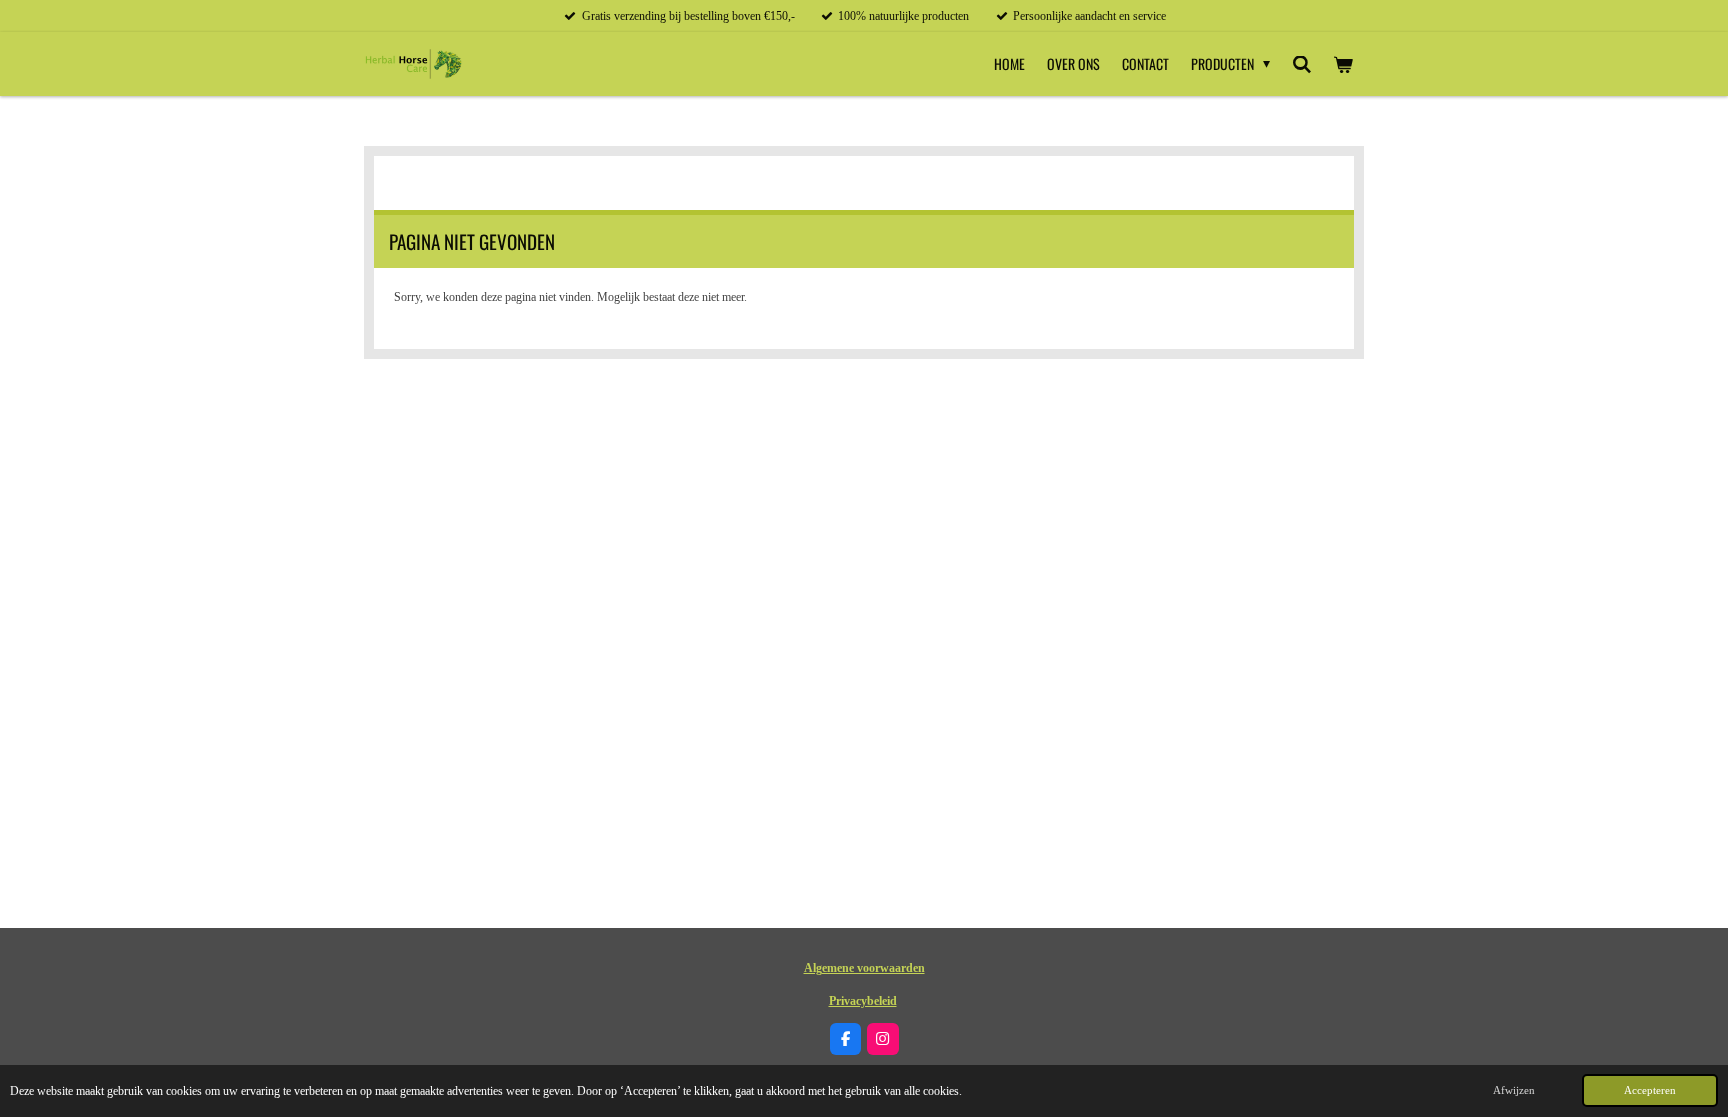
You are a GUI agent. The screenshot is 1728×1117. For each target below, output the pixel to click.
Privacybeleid (863, 1001)
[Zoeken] (1302, 64)
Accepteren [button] (1650, 1090)
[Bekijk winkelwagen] (1343, 64)
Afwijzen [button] (1514, 1090)
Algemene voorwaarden (864, 968)
